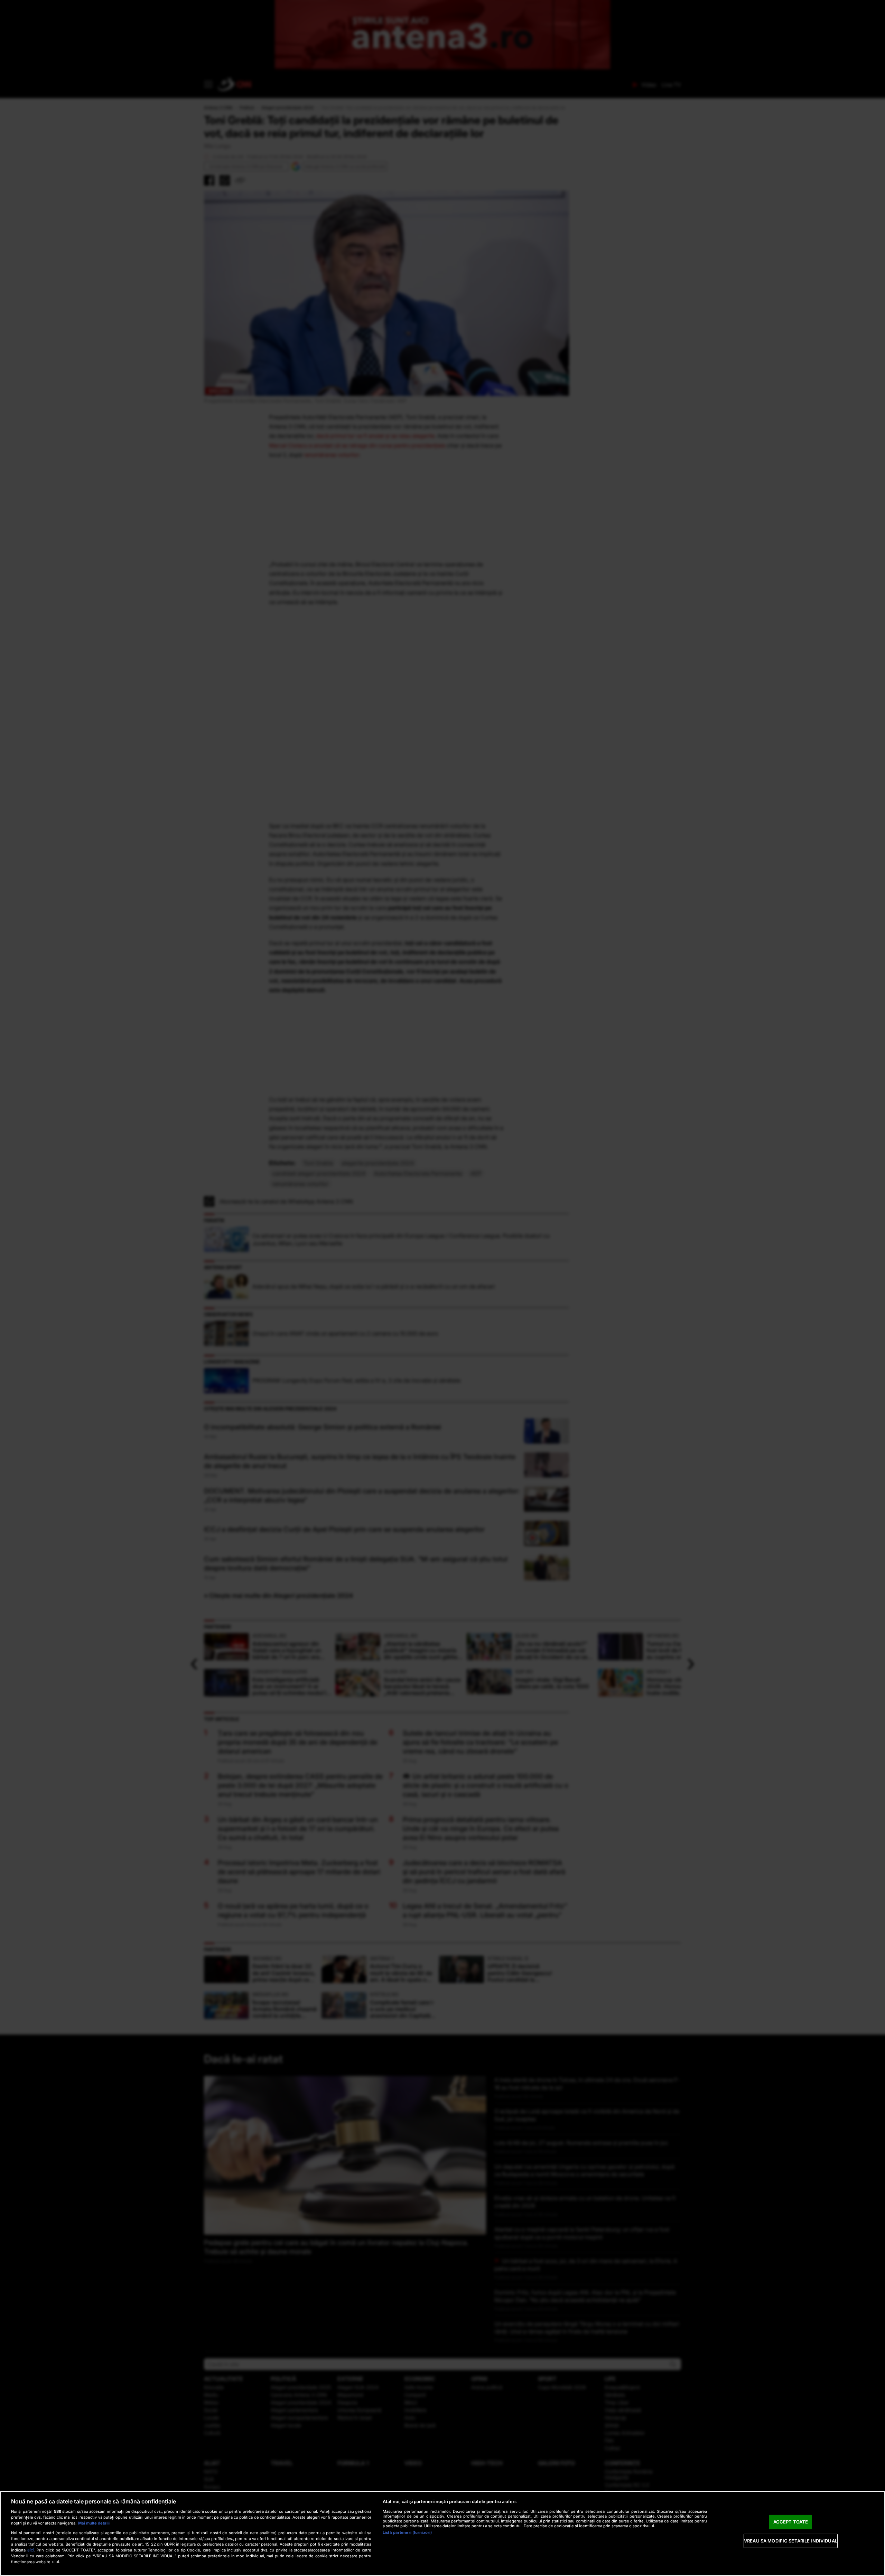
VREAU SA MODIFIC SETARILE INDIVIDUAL (791, 2541)
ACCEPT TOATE (791, 2522)
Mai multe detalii (94, 2523)
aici (31, 2550)
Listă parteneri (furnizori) (407, 2532)
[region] (442, 2533)
